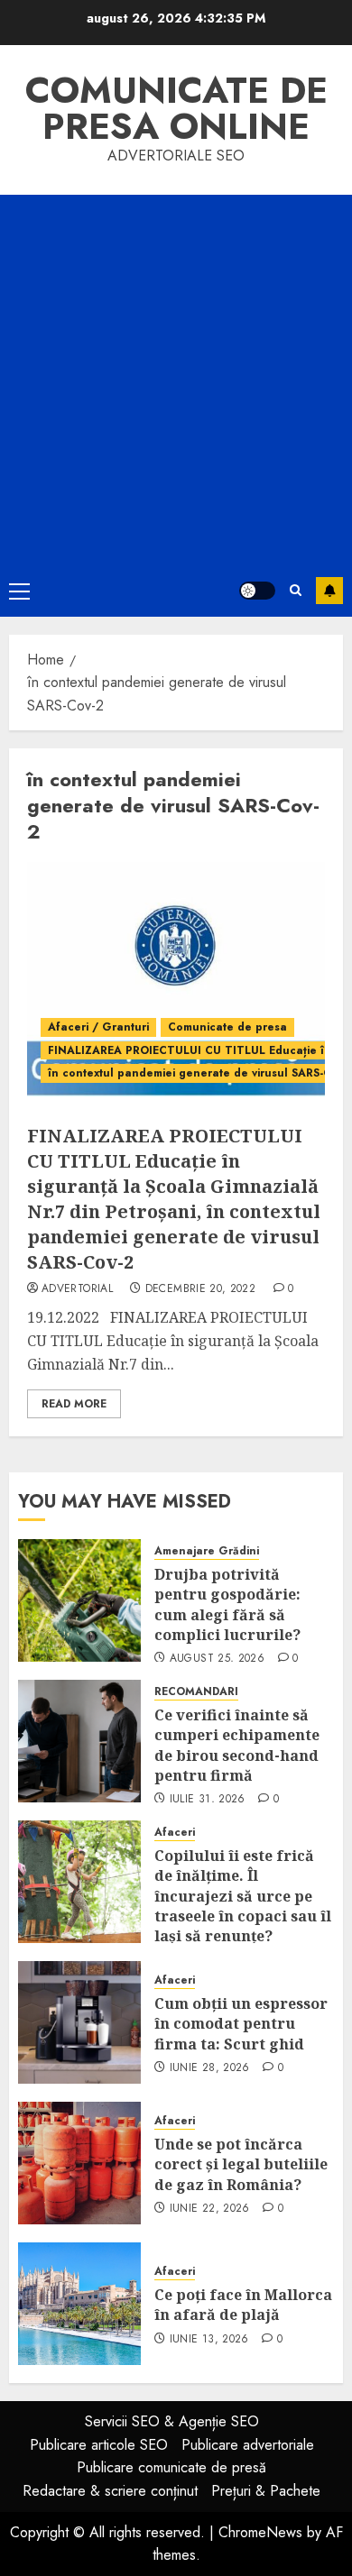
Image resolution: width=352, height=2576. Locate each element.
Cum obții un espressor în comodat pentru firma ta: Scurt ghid (241, 2024)
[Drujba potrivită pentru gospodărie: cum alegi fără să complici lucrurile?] (79, 1600)
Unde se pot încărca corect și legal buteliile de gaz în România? (241, 2164)
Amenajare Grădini (207, 1551)
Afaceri (175, 1833)
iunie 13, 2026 (209, 2340)
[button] (19, 591)
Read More (74, 1404)
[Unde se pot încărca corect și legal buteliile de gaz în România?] (79, 2163)
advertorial (77, 1289)
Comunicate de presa (227, 1027)
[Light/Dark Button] (257, 591)
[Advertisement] (176, 380)
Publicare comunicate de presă (171, 2467)
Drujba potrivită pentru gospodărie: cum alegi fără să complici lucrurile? (227, 1604)
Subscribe (329, 591)
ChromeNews (260, 2532)
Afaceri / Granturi (98, 1027)
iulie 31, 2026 (208, 1800)
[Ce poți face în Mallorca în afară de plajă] (79, 2304)
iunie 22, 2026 (210, 2209)
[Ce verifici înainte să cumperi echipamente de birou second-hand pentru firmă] (79, 1741)
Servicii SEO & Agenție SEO (172, 2421)
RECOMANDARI (196, 1692)
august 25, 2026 (217, 1659)
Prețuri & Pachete (266, 2491)
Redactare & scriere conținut (110, 2491)
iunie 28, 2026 (210, 2068)
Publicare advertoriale (248, 2445)
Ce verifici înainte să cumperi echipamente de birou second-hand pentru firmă (237, 1745)
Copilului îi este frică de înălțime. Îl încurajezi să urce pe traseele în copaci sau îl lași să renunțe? (243, 1896)
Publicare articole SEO (99, 2445)
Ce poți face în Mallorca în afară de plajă (243, 2305)
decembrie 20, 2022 (200, 1289)
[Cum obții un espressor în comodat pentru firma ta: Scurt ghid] (79, 2022)
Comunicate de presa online (176, 108)
